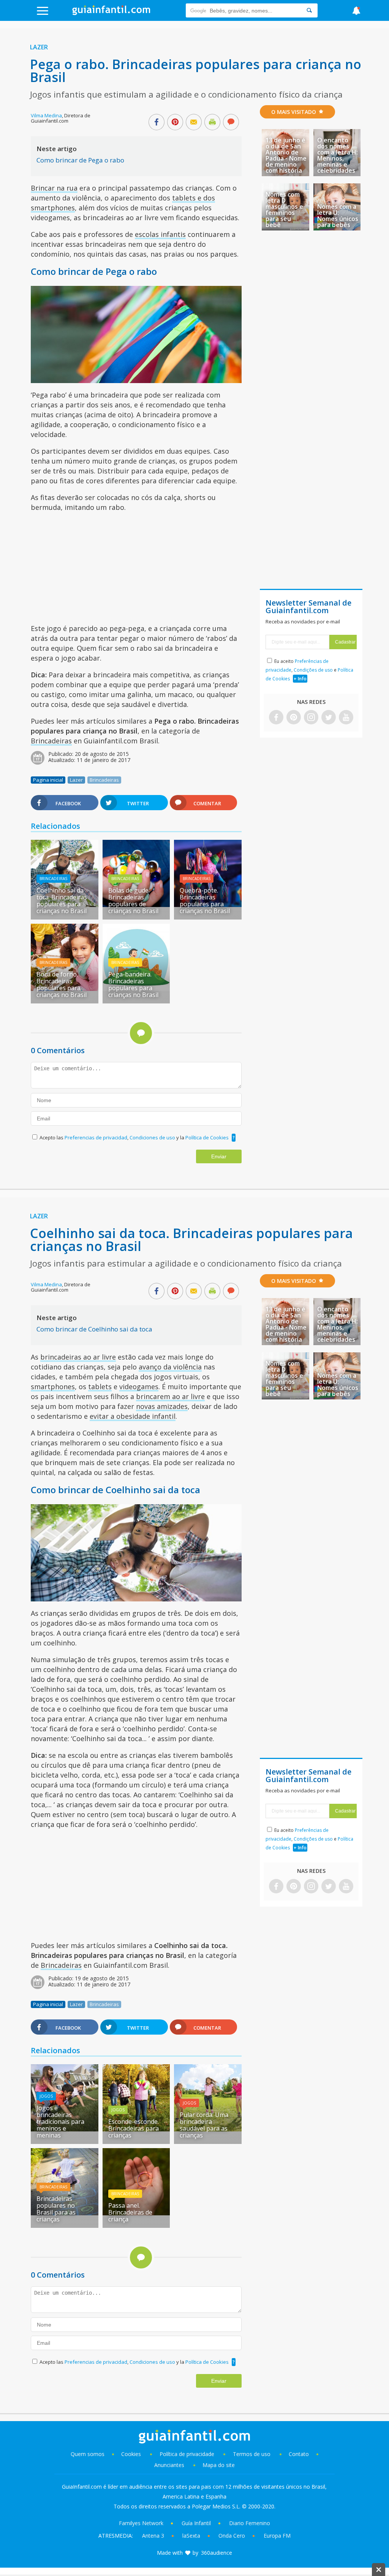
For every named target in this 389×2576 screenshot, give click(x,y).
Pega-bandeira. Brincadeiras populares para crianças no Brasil (133, 984)
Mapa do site (219, 2465)
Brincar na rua (54, 188)
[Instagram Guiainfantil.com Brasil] (311, 718)
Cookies (132, 2454)
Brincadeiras (51, 741)
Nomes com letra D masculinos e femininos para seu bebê (284, 210)
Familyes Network (141, 2523)
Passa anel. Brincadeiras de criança (130, 2212)
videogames (139, 1387)
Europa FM (277, 2536)
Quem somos (88, 2454)
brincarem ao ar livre (170, 1396)
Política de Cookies (207, 1137)
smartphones (53, 1387)
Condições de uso (313, 670)
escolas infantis (160, 234)
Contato (299, 2454)
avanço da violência (170, 1367)
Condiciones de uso (153, 1137)
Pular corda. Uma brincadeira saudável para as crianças (204, 2125)
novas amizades (162, 1406)
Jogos (46, 2096)
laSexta (191, 2536)
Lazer (39, 47)
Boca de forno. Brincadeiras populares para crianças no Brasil (62, 984)
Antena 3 (153, 2536)
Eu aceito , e (309, 670)
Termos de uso (252, 2454)
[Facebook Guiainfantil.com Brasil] (276, 718)
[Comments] (231, 123)
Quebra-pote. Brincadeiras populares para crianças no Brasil (205, 901)
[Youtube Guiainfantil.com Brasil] (346, 718)
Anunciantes (169, 2465)
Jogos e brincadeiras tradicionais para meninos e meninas (60, 2122)
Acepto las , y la (134, 1137)
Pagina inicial (48, 780)
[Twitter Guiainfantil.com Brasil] (329, 718)
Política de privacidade (188, 2454)
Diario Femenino (250, 2523)
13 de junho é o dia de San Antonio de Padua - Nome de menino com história (286, 155)
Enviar (219, 1156)
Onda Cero (232, 2536)
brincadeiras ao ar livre (78, 1357)
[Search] (309, 10)
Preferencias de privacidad (96, 1137)
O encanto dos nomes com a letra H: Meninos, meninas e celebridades (338, 155)
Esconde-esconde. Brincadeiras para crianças (134, 2128)
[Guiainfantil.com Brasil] (111, 13)
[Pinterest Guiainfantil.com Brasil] (294, 718)
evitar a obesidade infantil (133, 1416)
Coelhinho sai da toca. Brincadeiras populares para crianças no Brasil (62, 901)
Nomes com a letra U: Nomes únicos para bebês (338, 216)
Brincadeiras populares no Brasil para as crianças (56, 2209)
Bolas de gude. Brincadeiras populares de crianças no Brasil (133, 901)
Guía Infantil (196, 2523)
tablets (100, 1387)
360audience (217, 2553)
